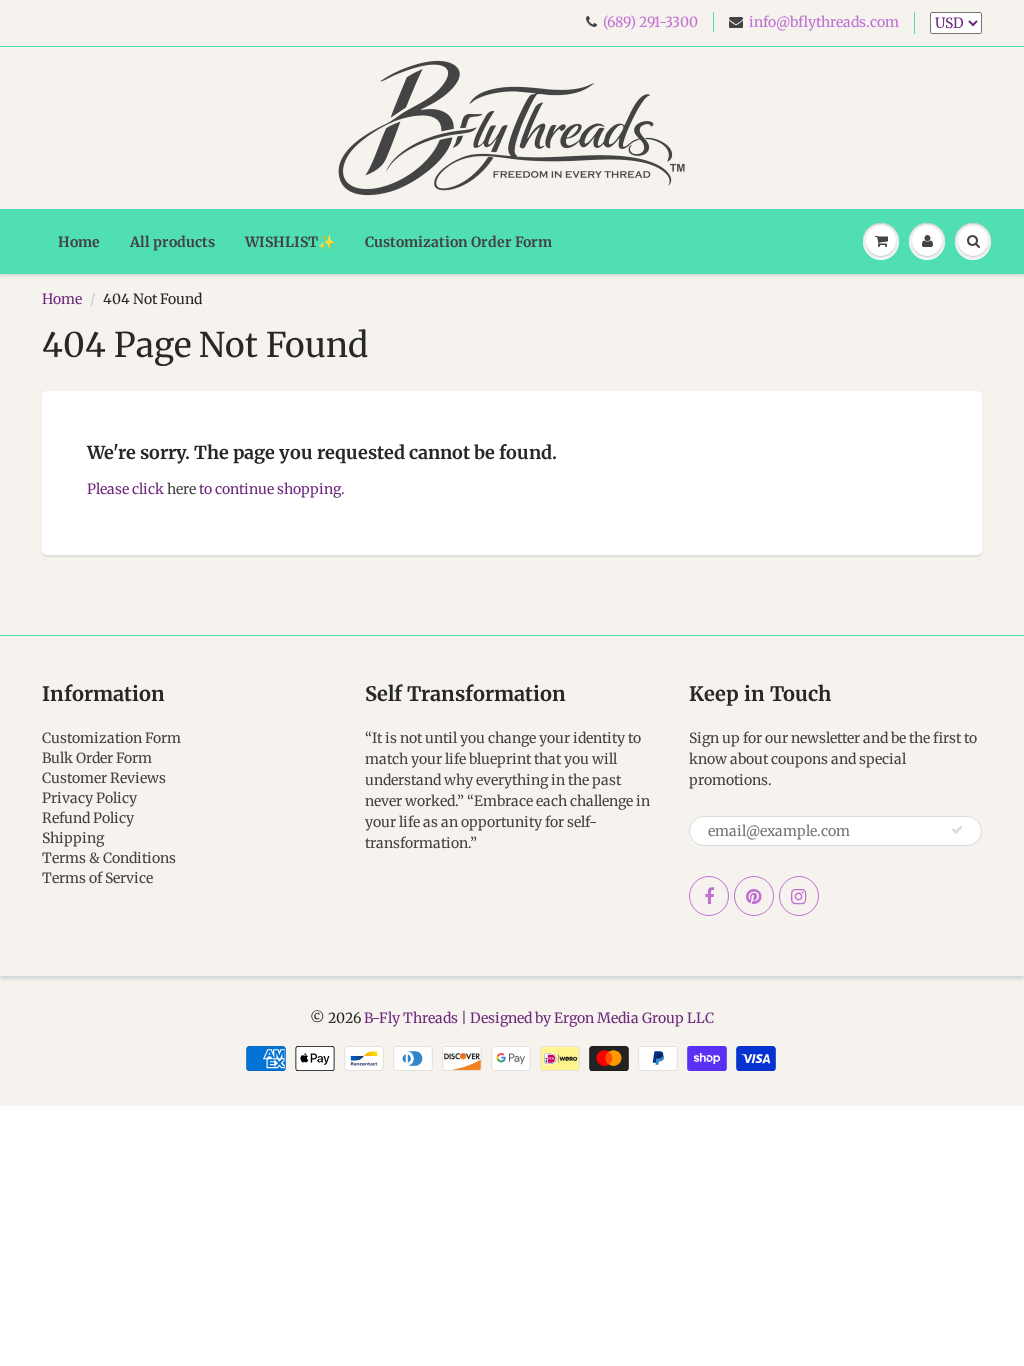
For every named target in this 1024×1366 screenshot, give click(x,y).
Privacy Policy (89, 798)
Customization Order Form (458, 242)
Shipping (73, 838)
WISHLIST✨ (290, 242)
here (181, 489)
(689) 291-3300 (650, 22)
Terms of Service (97, 878)
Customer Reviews (104, 778)
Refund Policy (88, 818)
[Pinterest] (754, 896)
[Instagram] (799, 896)
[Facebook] (709, 896)
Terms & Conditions (109, 858)
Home (79, 242)
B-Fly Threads (411, 1018)
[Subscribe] (957, 830)
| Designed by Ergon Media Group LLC (586, 1018)
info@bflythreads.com (824, 22)
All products (172, 242)
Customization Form (111, 738)
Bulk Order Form (97, 758)
